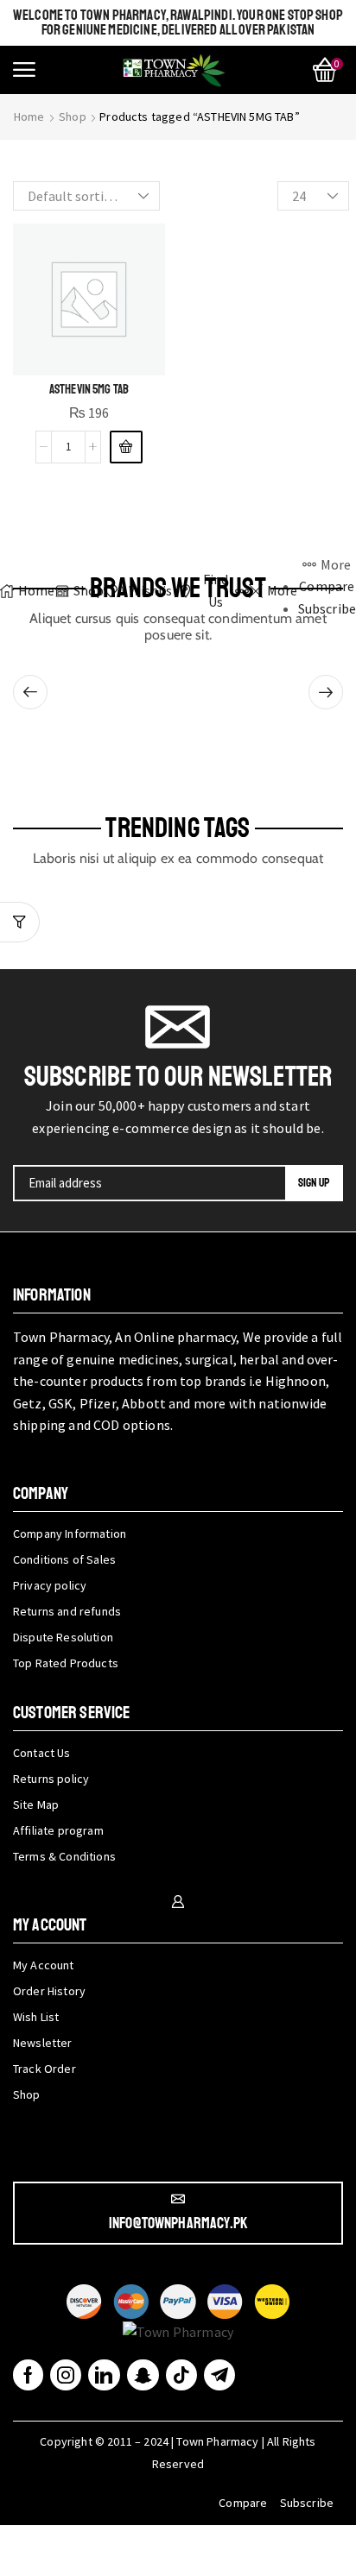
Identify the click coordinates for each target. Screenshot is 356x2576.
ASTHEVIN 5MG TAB (89, 389)
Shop (73, 117)
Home (29, 117)
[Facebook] (28, 2375)
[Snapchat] (143, 2375)
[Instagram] (66, 2375)
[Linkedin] (104, 2375)
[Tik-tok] (181, 2375)
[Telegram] (219, 2375)
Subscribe (307, 2503)
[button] (24, 70)
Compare (243, 2503)
